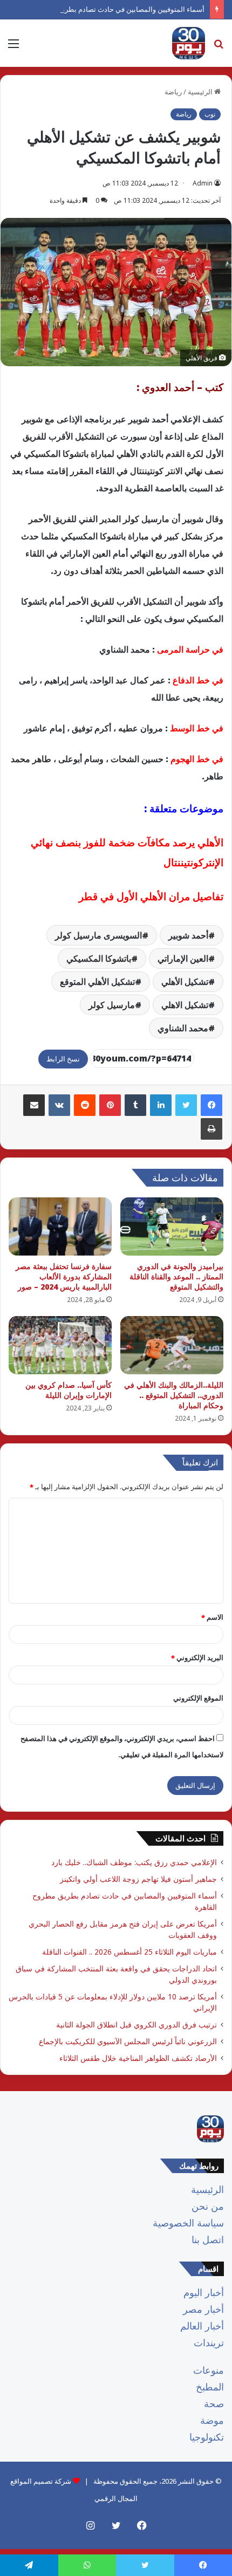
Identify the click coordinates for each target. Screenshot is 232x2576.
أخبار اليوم (204, 2292)
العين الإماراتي (183, 958)
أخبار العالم (202, 2326)
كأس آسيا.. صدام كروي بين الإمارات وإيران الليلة (69, 1390)
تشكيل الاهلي (185, 1005)
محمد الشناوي (183, 1028)
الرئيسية (207, 2189)
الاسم (212, 1617)
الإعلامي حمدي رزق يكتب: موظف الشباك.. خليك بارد (134, 1862)
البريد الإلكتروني (197, 1657)
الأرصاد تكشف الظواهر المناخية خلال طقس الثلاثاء (138, 2058)
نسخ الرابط (63, 1059)
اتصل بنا (208, 2239)
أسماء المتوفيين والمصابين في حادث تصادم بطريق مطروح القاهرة (108, 9)
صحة (214, 2403)
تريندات (209, 2342)
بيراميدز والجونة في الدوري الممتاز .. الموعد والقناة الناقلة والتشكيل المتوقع (176, 1276)
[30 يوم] (189, 43)
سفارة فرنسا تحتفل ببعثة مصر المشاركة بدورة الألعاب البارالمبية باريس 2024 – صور (64, 1276)
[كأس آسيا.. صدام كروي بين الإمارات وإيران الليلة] (60, 1345)
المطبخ (210, 2387)
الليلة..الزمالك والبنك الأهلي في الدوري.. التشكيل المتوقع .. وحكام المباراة (174, 1395)
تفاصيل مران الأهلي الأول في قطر (151, 896)
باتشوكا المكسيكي (99, 958)
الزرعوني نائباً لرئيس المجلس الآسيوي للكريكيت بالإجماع (128, 2041)
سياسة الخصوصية (188, 2223)
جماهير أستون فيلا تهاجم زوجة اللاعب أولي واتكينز (138, 1879)
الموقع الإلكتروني (198, 1698)
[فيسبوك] (211, 1105)
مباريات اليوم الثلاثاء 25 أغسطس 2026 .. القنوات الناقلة (129, 1952)
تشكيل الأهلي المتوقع (97, 982)
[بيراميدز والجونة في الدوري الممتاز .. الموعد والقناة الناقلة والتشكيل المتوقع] (172, 1227)
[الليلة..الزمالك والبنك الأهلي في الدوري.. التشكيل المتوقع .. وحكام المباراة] (172, 1345)
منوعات (209, 2370)
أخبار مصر (203, 2309)
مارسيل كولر (112, 1005)
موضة (212, 2420)
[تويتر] (186, 1105)
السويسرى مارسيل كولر (98, 935)
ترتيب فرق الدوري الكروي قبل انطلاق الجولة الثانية (137, 2025)
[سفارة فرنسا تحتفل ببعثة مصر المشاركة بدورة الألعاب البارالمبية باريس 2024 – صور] (60, 1227)
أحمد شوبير (188, 935)
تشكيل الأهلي (185, 982)
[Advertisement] (116, 188)
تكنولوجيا (207, 2437)
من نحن (208, 2206)
